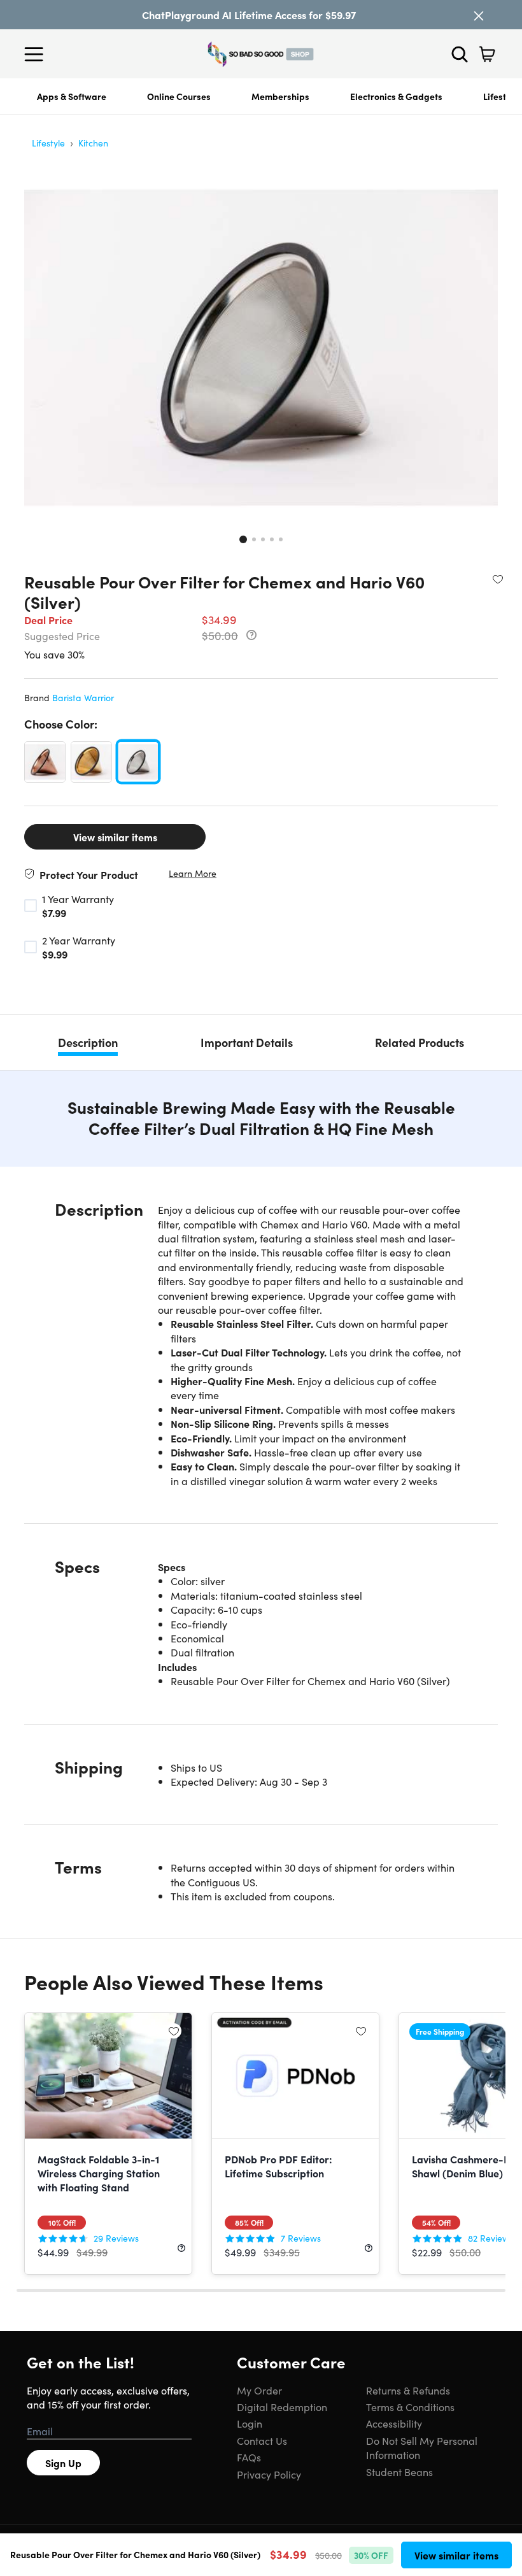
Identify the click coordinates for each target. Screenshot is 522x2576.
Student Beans (399, 2472)
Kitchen (93, 143)
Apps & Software (72, 96)
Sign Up (63, 2463)
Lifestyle (48, 143)
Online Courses (179, 96)
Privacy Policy (269, 2474)
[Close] (479, 16)
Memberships (280, 96)
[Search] (460, 54)
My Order (259, 2390)
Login (250, 2423)
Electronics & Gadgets (396, 96)
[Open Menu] (37, 54)
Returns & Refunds (408, 2390)
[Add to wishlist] (498, 579)
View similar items (115, 837)
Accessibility (394, 2423)
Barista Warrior (83, 697)
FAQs (249, 2457)
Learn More (193, 873)
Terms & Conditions (410, 2407)
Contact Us (262, 2440)
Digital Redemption (282, 2407)
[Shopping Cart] (487, 54)
